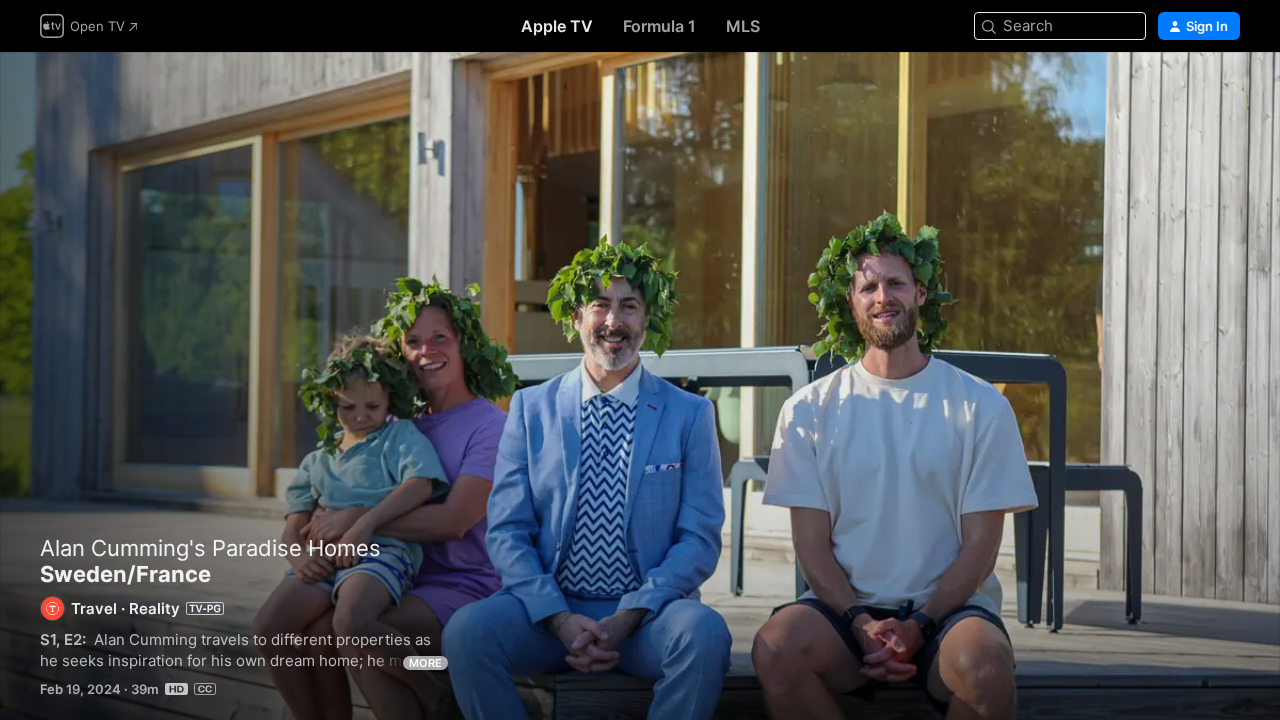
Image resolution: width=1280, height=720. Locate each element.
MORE (425, 663)
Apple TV (557, 26)
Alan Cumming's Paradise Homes (210, 548)
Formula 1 (659, 26)
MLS (743, 26)
